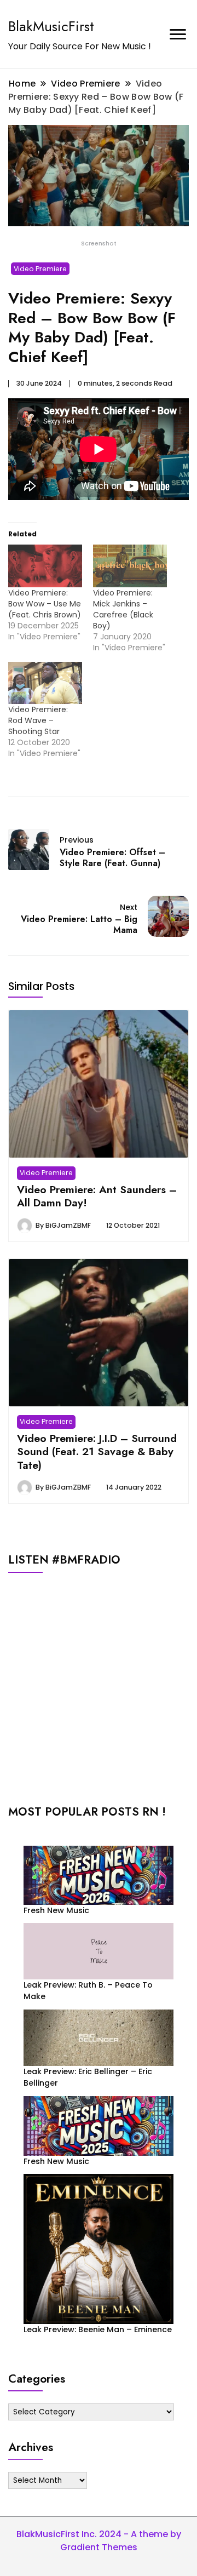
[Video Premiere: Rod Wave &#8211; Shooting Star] (45, 683)
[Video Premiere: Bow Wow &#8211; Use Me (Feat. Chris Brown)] (45, 566)
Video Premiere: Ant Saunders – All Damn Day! (97, 1196)
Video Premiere (40, 269)
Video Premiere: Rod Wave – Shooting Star (38, 720)
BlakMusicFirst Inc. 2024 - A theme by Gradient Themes (99, 2541)
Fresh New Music (56, 1910)
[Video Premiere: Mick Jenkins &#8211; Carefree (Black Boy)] (130, 566)
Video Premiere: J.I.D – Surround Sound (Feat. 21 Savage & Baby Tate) (97, 1452)
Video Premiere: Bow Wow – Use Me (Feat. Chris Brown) (45, 604)
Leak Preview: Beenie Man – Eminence (98, 2329)
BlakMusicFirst (51, 26)
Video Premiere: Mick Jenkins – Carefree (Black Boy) (123, 609)
